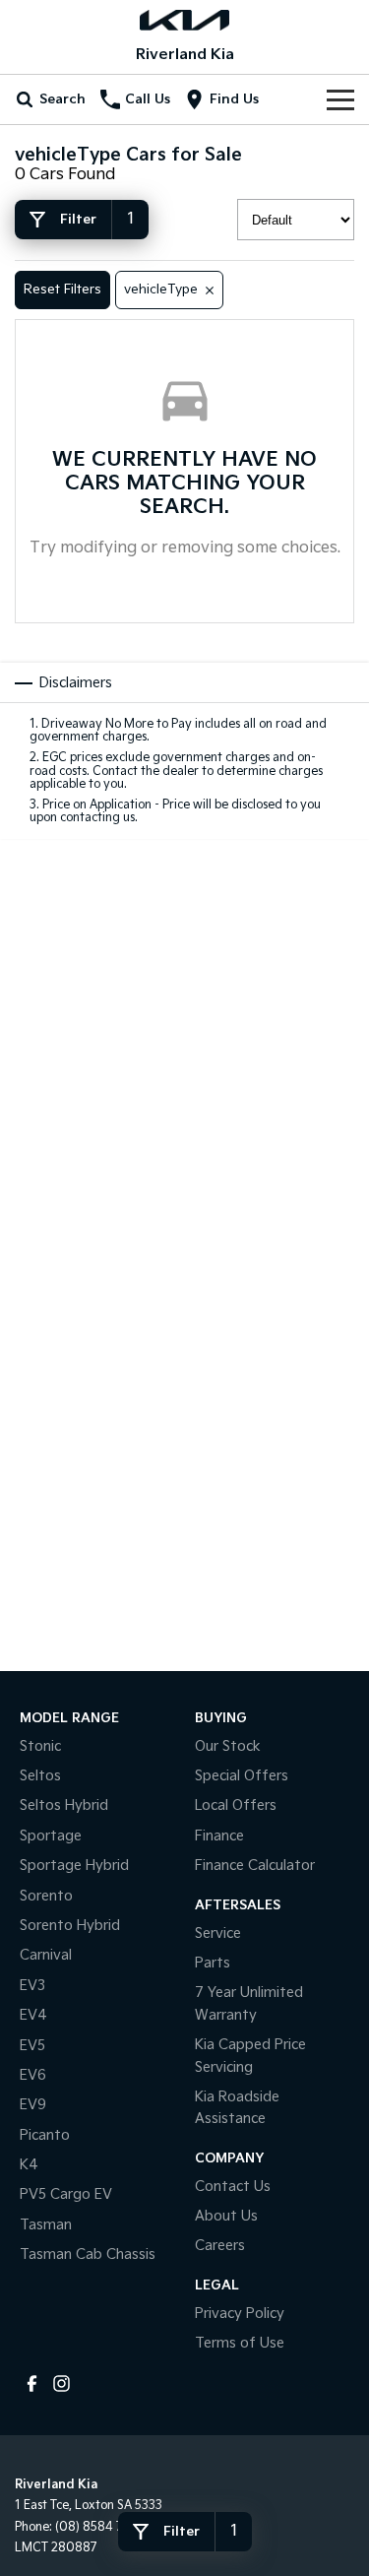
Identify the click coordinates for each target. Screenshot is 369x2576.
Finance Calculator (255, 1866)
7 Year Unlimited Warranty (249, 2003)
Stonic (40, 1746)
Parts (213, 1963)
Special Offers (242, 1776)
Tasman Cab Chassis (88, 2254)
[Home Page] (184, 20)
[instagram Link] (61, 2383)
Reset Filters (62, 290)
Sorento (46, 1896)
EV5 (32, 2046)
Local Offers (236, 1805)
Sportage (51, 1836)
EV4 (33, 2015)
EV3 (32, 1986)
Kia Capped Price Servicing (250, 2056)
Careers (220, 2246)
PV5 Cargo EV (66, 2194)
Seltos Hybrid (64, 1805)
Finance (219, 1836)
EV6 (33, 2075)
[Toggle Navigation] (340, 99)
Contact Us (233, 2187)
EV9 (33, 2105)
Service (218, 1933)
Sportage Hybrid (74, 1866)
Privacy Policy (240, 2314)
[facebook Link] (32, 2383)
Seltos (40, 1776)
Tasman (46, 2225)
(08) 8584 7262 (100, 2527)
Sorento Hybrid (70, 1926)
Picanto (45, 2135)
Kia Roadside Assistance (237, 2108)
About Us (226, 2216)
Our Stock (228, 1746)
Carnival (46, 1955)
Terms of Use (240, 2343)
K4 (29, 2165)
